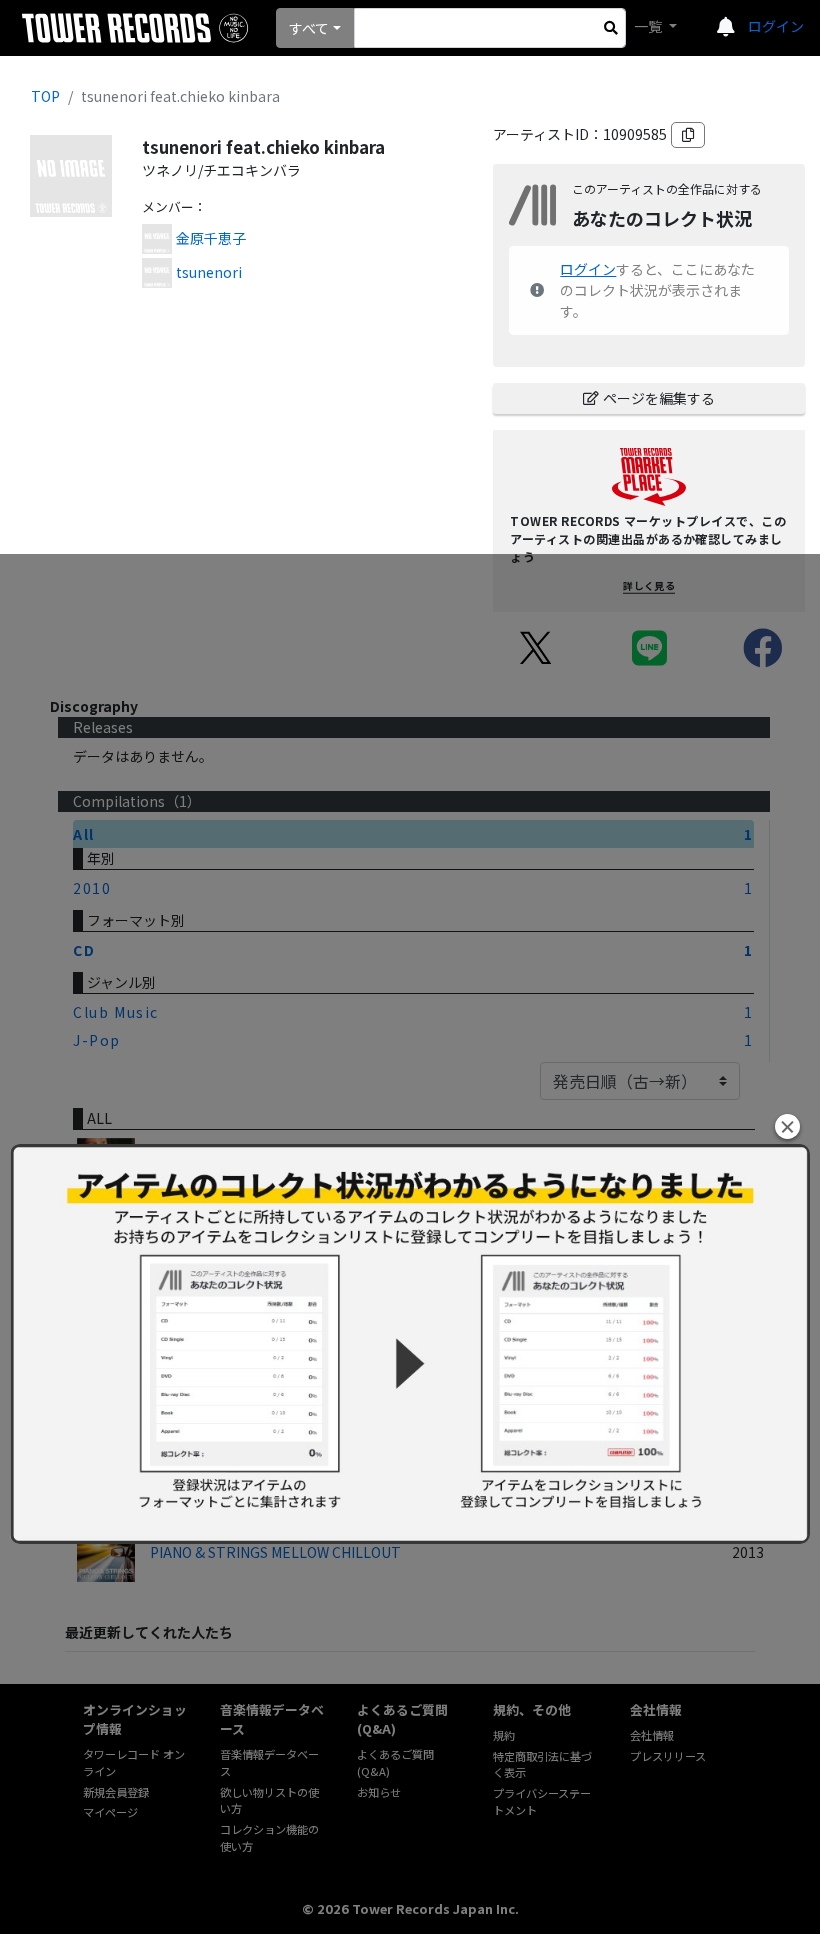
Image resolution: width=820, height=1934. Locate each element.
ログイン (776, 26)
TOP (45, 96)
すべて (309, 28)
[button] (787, 1126)
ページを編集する (659, 398)
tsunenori (209, 272)
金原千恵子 (211, 238)
